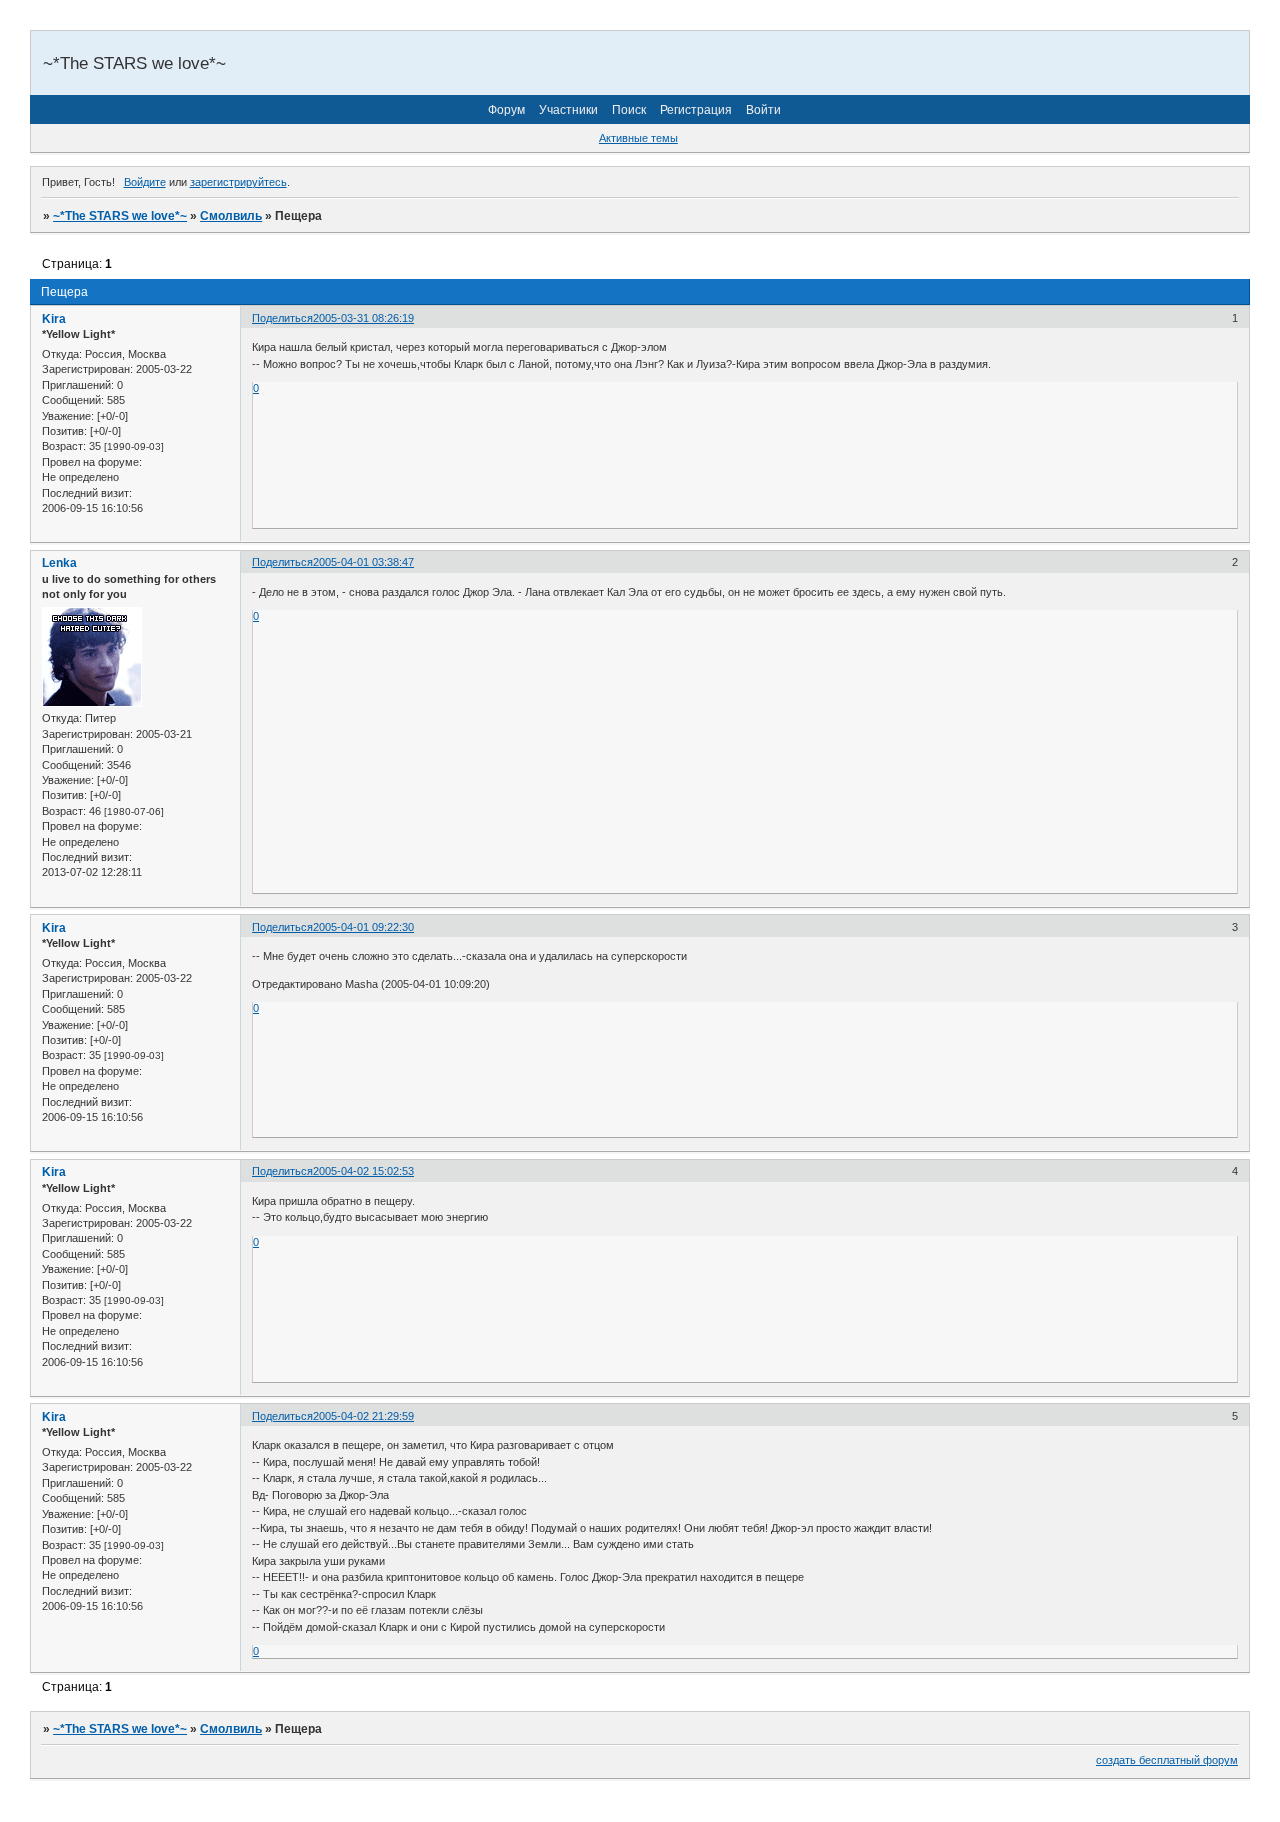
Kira (54, 319)
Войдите (145, 182)
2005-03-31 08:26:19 (363, 318)
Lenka (59, 563)
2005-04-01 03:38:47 (363, 562)
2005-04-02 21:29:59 (363, 1416)
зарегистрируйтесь (238, 182)
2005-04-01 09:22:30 (363, 927)
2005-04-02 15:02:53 (363, 1171)
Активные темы (638, 138)
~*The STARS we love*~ (120, 216)
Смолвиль (231, 216)
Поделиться (282, 318)
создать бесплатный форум (1167, 1760)
